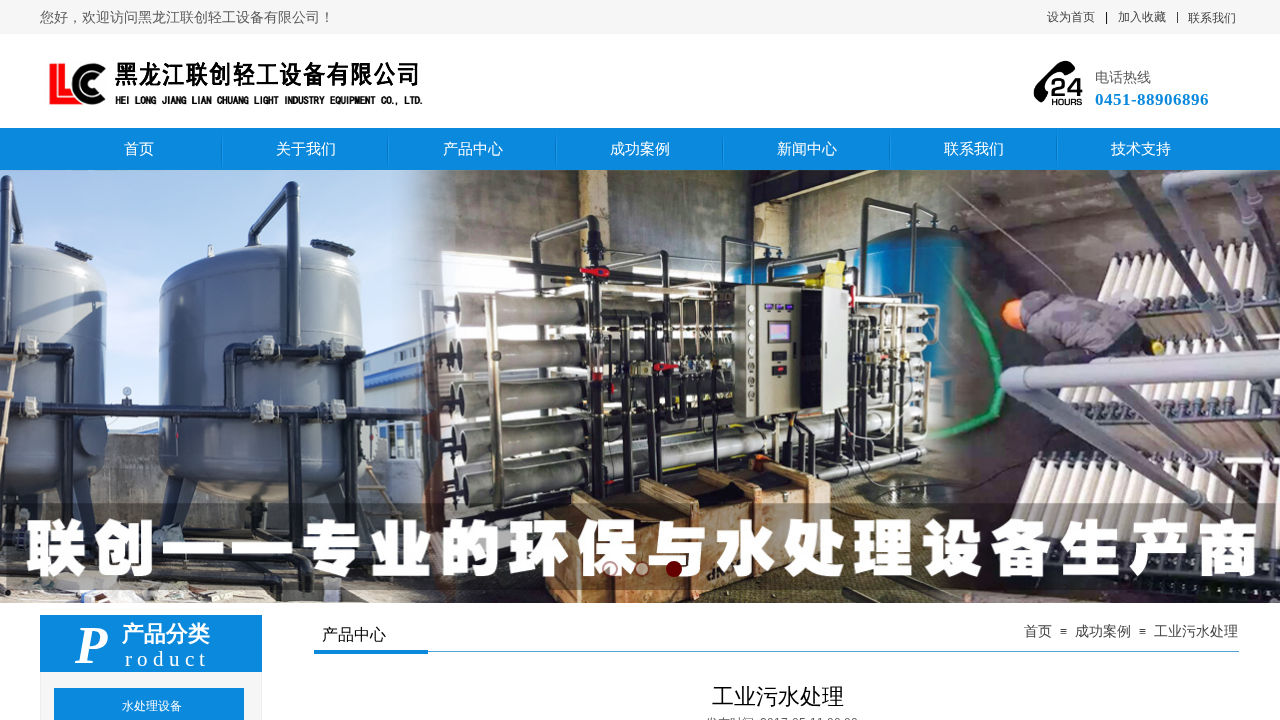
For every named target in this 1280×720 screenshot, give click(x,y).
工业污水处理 (1196, 631)
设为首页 (1071, 17)
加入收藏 (1142, 17)
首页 (1038, 631)
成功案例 (1103, 631)
